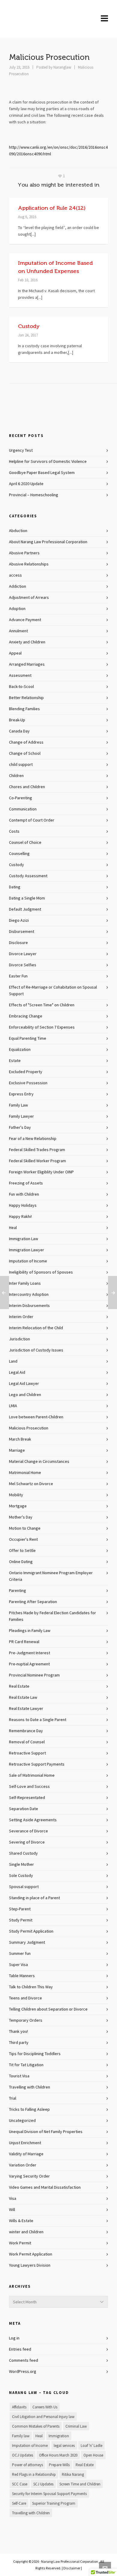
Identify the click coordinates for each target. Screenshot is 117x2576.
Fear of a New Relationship (33, 1139)
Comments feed (24, 2361)
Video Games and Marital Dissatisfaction (45, 2187)
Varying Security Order (29, 2176)
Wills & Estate (21, 2221)
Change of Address (26, 742)
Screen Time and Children (80, 2484)
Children (16, 776)
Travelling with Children (30, 2087)
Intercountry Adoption (29, 1295)
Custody (29, 326)
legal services (64, 2446)
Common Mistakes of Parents (36, 2426)
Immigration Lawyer (27, 1250)
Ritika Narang (73, 2475)
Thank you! (18, 2032)
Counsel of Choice (25, 843)
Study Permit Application (31, 1931)
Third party (19, 2043)
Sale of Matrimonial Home (32, 1776)
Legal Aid (17, 1373)
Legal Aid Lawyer (24, 1384)
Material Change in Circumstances (39, 1462)
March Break (20, 1439)
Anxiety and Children (27, 642)
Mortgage (18, 1506)
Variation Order (23, 2165)
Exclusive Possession (28, 1083)
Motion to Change (25, 1528)
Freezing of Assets (26, 1183)
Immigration (59, 2436)
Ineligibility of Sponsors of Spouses (41, 1272)
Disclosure (18, 943)
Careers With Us (45, 2407)
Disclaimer (72, 2568)
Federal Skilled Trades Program (37, 1150)
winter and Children (26, 2232)
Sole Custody (21, 1876)
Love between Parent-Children (36, 1417)
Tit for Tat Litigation (26, 2065)
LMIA (13, 1406)
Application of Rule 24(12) (52, 208)
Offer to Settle (22, 1551)
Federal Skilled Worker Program (37, 1161)
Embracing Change (26, 1016)
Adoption (17, 609)
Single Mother (21, 1865)
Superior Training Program (54, 2503)
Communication (23, 809)
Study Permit (21, 1920)
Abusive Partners (24, 553)
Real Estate (19, 1686)
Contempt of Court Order (32, 820)
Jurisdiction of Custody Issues (36, 1350)
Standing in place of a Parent (34, 1898)
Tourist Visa (19, 2076)
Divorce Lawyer (23, 954)
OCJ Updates (22, 2455)
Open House (93, 2455)
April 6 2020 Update (26, 484)
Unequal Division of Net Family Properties (46, 2132)
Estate (15, 1061)
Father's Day (20, 1128)
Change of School (25, 754)
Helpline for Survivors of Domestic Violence (48, 462)
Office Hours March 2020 (58, 2455)
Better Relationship (26, 698)
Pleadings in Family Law (30, 1631)
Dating (15, 887)
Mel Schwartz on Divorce (31, 1484)
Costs (14, 831)
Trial (13, 2098)
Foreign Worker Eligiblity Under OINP (41, 1172)
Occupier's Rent (23, 1540)
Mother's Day (21, 1517)
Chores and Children (27, 787)
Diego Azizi (19, 921)
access (15, 575)
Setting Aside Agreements (33, 1820)
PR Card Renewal (24, 1642)
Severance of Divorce (28, 1831)
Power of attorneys (27, 2465)
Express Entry (21, 1094)
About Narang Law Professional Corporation (48, 542)
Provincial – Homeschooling (34, 495)
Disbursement (22, 932)
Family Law (18, 1105)
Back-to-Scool (21, 687)
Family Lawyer (21, 1116)
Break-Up (17, 720)
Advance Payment (25, 620)
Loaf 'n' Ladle (91, 2446)
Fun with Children (24, 1194)
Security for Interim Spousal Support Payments (49, 2494)
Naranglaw (62, 67)
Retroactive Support (27, 1753)
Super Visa (18, 1965)
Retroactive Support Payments (37, 1764)
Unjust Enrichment (25, 2143)
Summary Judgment (27, 1943)
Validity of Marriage (26, 2154)
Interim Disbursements (29, 1306)
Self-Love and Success (29, 1787)
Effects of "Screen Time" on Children (42, 1005)
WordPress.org (23, 2372)
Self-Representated (27, 1798)
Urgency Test (21, 450)
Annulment (18, 631)
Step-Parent (20, 1909)
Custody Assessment (28, 876)
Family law (21, 2436)
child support (21, 765)
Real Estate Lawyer (26, 1709)
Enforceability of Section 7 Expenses (42, 1027)
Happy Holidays (23, 1206)
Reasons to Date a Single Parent (38, 1720)
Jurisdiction (19, 1339)
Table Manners (22, 1976)
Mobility (16, 1495)
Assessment (20, 676)
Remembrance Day (26, 1731)
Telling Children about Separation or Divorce (48, 2009)
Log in (14, 2338)
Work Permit (20, 2243)
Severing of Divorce (27, 1842)
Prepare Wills (59, 2465)
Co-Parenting (21, 798)
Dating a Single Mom (27, 898)
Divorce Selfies (23, 965)
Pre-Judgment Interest (30, 1653)
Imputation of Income (28, 1261)
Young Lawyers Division (30, 2265)
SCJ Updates (43, 2484)
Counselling (19, 854)
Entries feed (20, 2349)
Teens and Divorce (25, 1998)
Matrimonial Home (25, 1473)
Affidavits (19, 2407)
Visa (13, 2199)
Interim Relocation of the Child (36, 1328)
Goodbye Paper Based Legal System (42, 473)
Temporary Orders (26, 2020)
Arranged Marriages (27, 664)
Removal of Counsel (27, 1742)
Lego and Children (25, 1395)
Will (12, 2210)
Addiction (18, 587)
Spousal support (24, 1887)
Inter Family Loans (25, 1283)
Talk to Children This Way (31, 1987)
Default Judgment (25, 909)
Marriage (17, 1451)
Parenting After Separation (33, 1602)
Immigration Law (24, 1239)
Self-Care (19, 2503)
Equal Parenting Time (28, 1039)
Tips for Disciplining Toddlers (35, 2054)
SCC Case (20, 2484)
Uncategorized (22, 2121)
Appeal (15, 653)
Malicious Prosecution (29, 1428)
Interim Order (21, 1317)
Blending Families (24, 709)
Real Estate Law (23, 1698)
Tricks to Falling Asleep (29, 2110)
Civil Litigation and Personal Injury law (43, 2417)
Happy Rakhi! (20, 1217)
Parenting (18, 1591)
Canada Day (19, 731)
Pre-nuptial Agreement (29, 1664)
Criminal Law (76, 2426)
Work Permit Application (31, 2254)
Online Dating (21, 1562)
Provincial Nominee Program (34, 1675)
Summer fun (20, 1954)
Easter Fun (18, 976)
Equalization (20, 1050)
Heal (13, 1228)
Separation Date (24, 1809)
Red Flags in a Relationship (34, 2475)
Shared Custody (23, 1853)
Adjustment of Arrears (29, 598)
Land (13, 1361)
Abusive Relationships (29, 564)
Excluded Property (26, 1072)
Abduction (18, 531)
